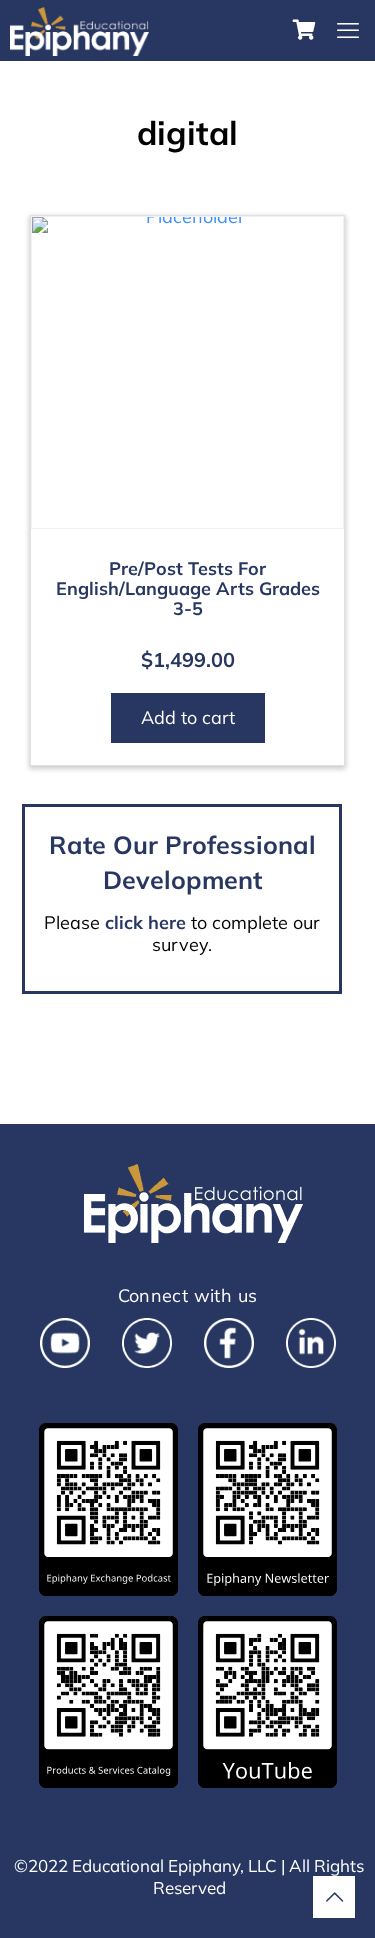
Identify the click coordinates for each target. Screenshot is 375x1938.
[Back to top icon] (334, 1897)
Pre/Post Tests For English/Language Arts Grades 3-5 (188, 588)
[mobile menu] (348, 30)
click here (145, 922)
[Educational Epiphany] (79, 30)
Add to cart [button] (188, 717)
